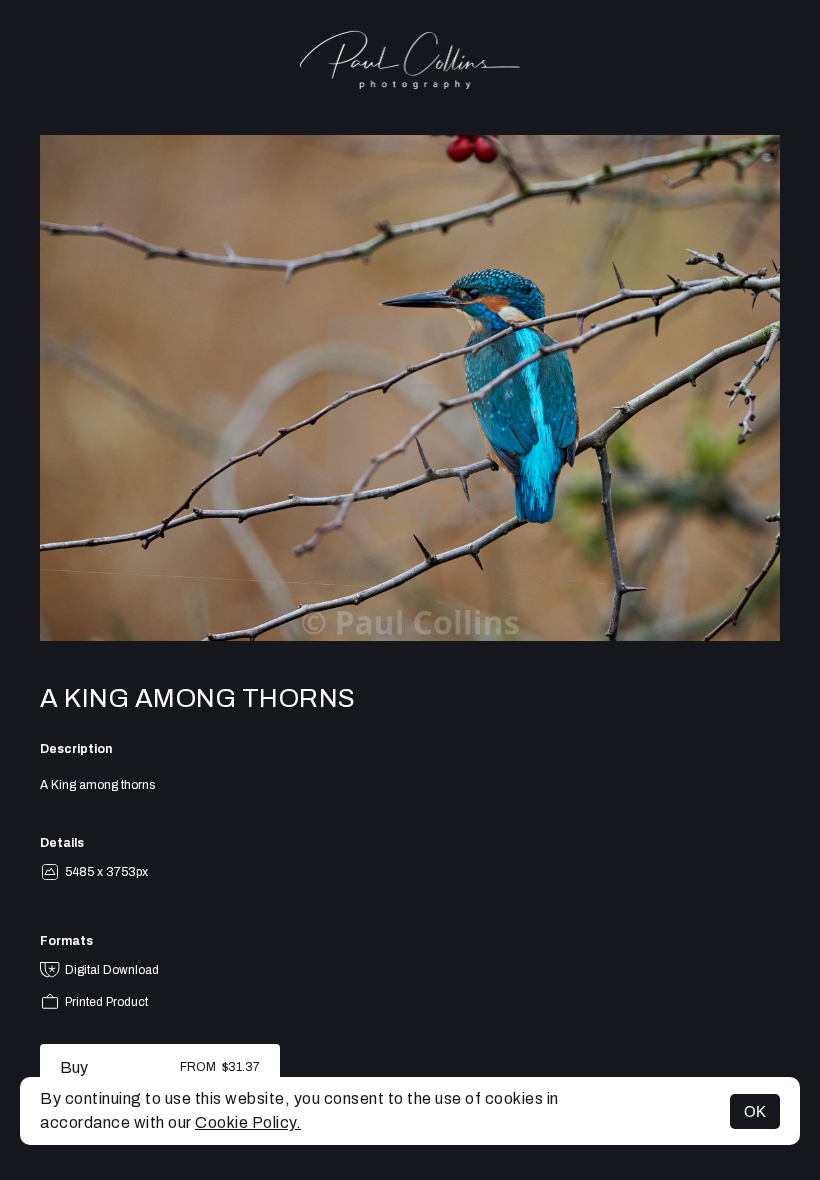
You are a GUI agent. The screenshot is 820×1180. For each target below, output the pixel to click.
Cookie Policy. (248, 1122)
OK (755, 1111)
